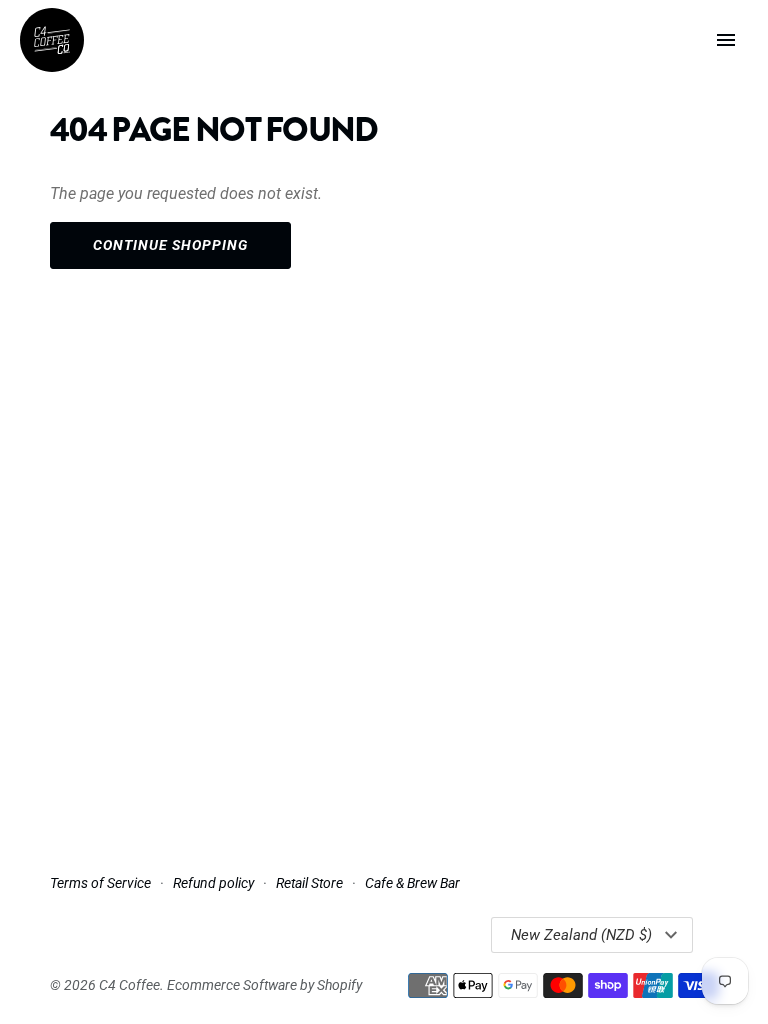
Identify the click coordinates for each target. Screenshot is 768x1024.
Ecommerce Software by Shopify (264, 985)
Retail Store (309, 883)
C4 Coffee (129, 985)
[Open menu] (726, 40)
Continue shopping (170, 245)
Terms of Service (100, 883)
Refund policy (213, 883)
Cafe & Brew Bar (412, 883)
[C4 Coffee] (52, 40)
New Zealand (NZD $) (581, 935)
